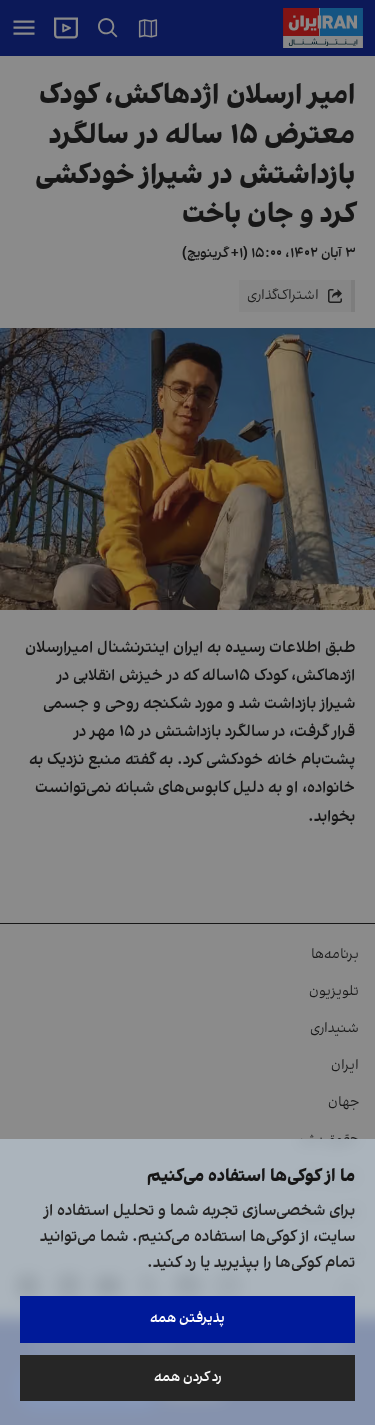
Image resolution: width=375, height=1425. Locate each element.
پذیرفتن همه (187, 1318)
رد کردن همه (188, 1377)
